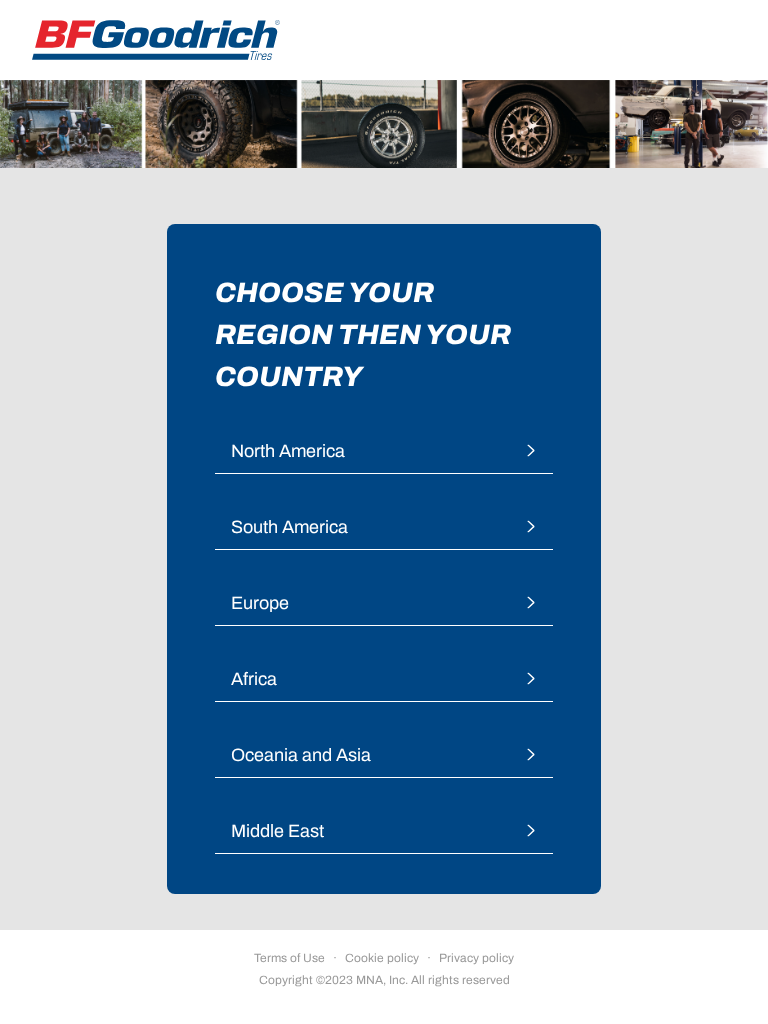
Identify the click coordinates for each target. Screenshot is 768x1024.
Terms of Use (289, 958)
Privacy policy (476, 958)
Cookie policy (382, 958)
